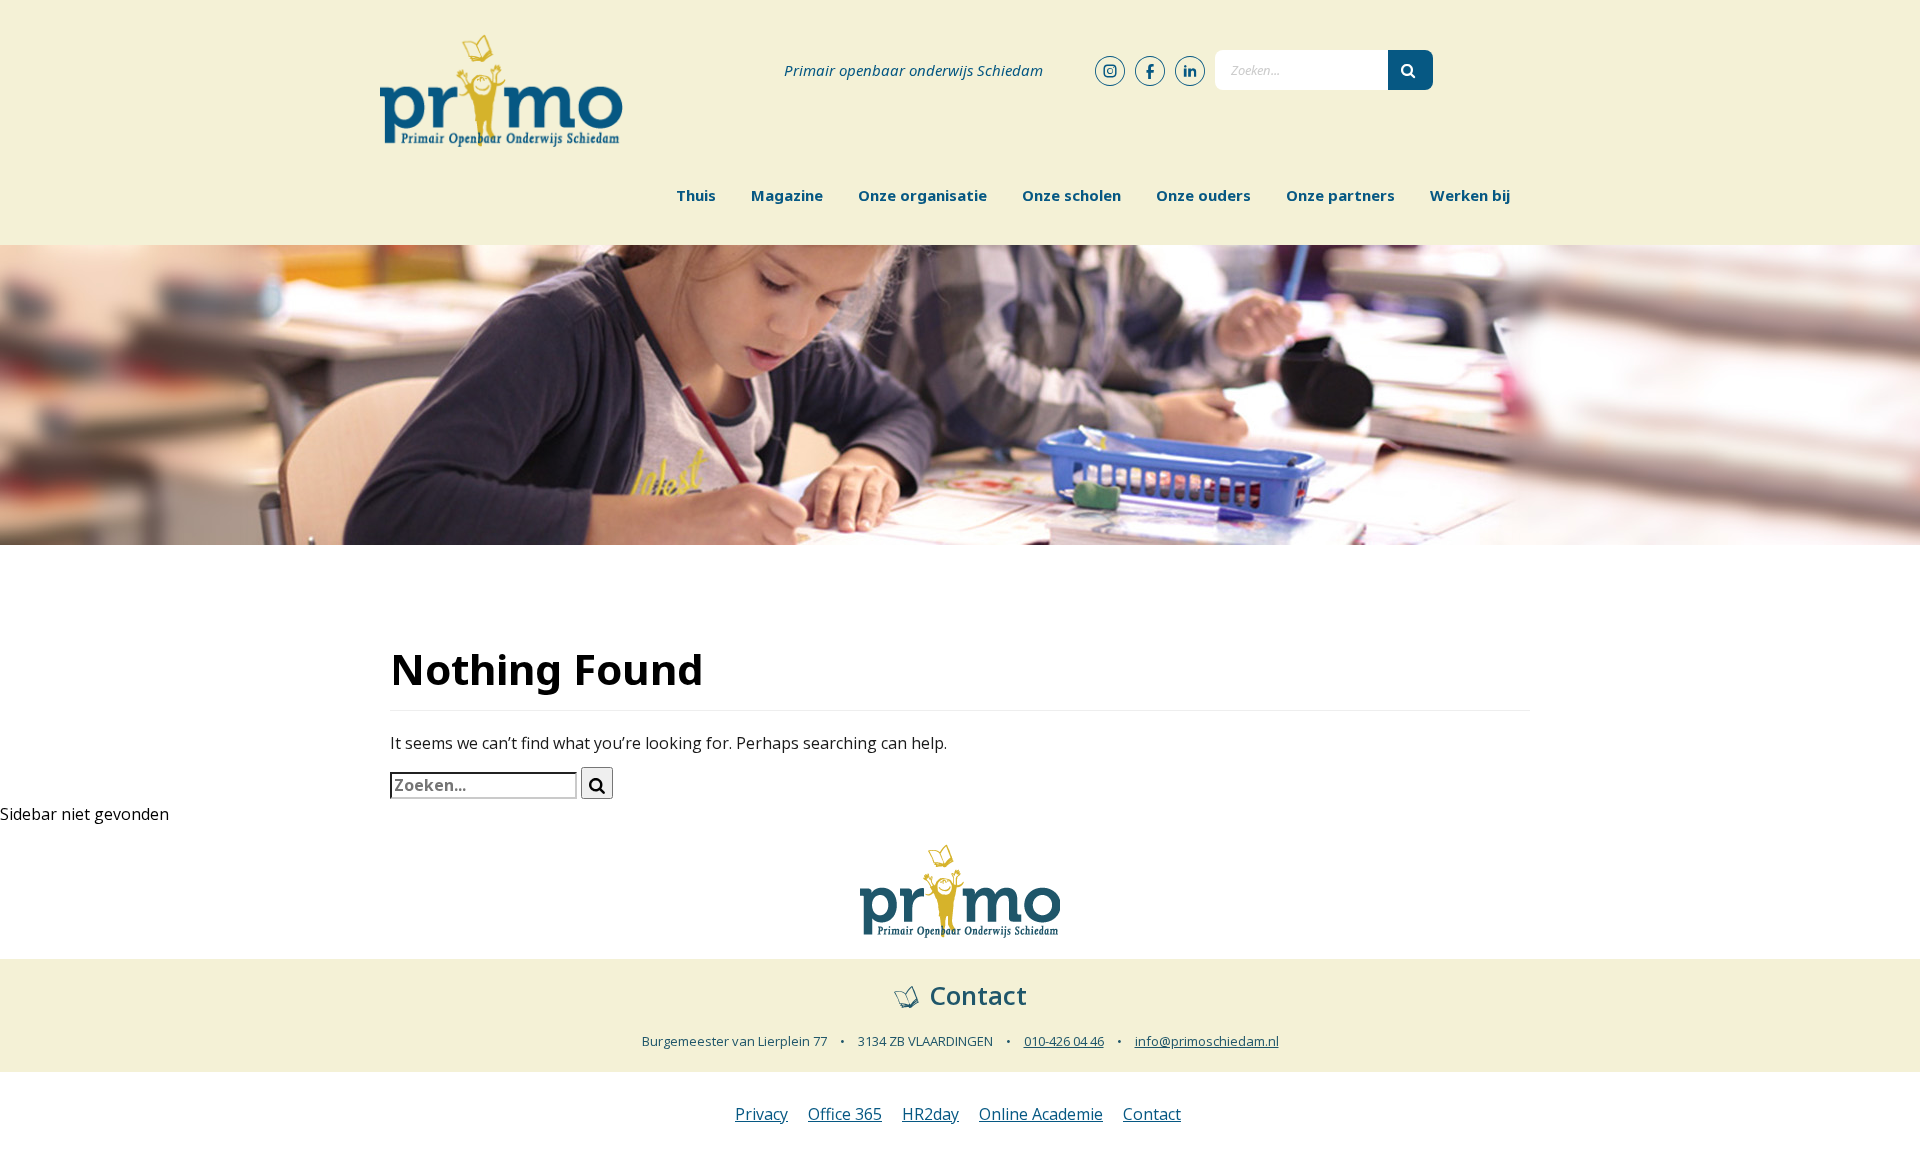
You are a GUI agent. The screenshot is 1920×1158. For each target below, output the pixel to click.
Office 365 (845, 1114)
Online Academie (1041, 1114)
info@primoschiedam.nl (1207, 1041)
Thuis (696, 195)
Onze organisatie (922, 195)
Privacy (761, 1114)
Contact (1152, 1114)
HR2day (930, 1114)
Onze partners (1340, 195)
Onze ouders (1203, 195)
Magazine (787, 195)
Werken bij (1470, 195)
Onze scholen (1071, 195)
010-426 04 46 (1064, 1041)
